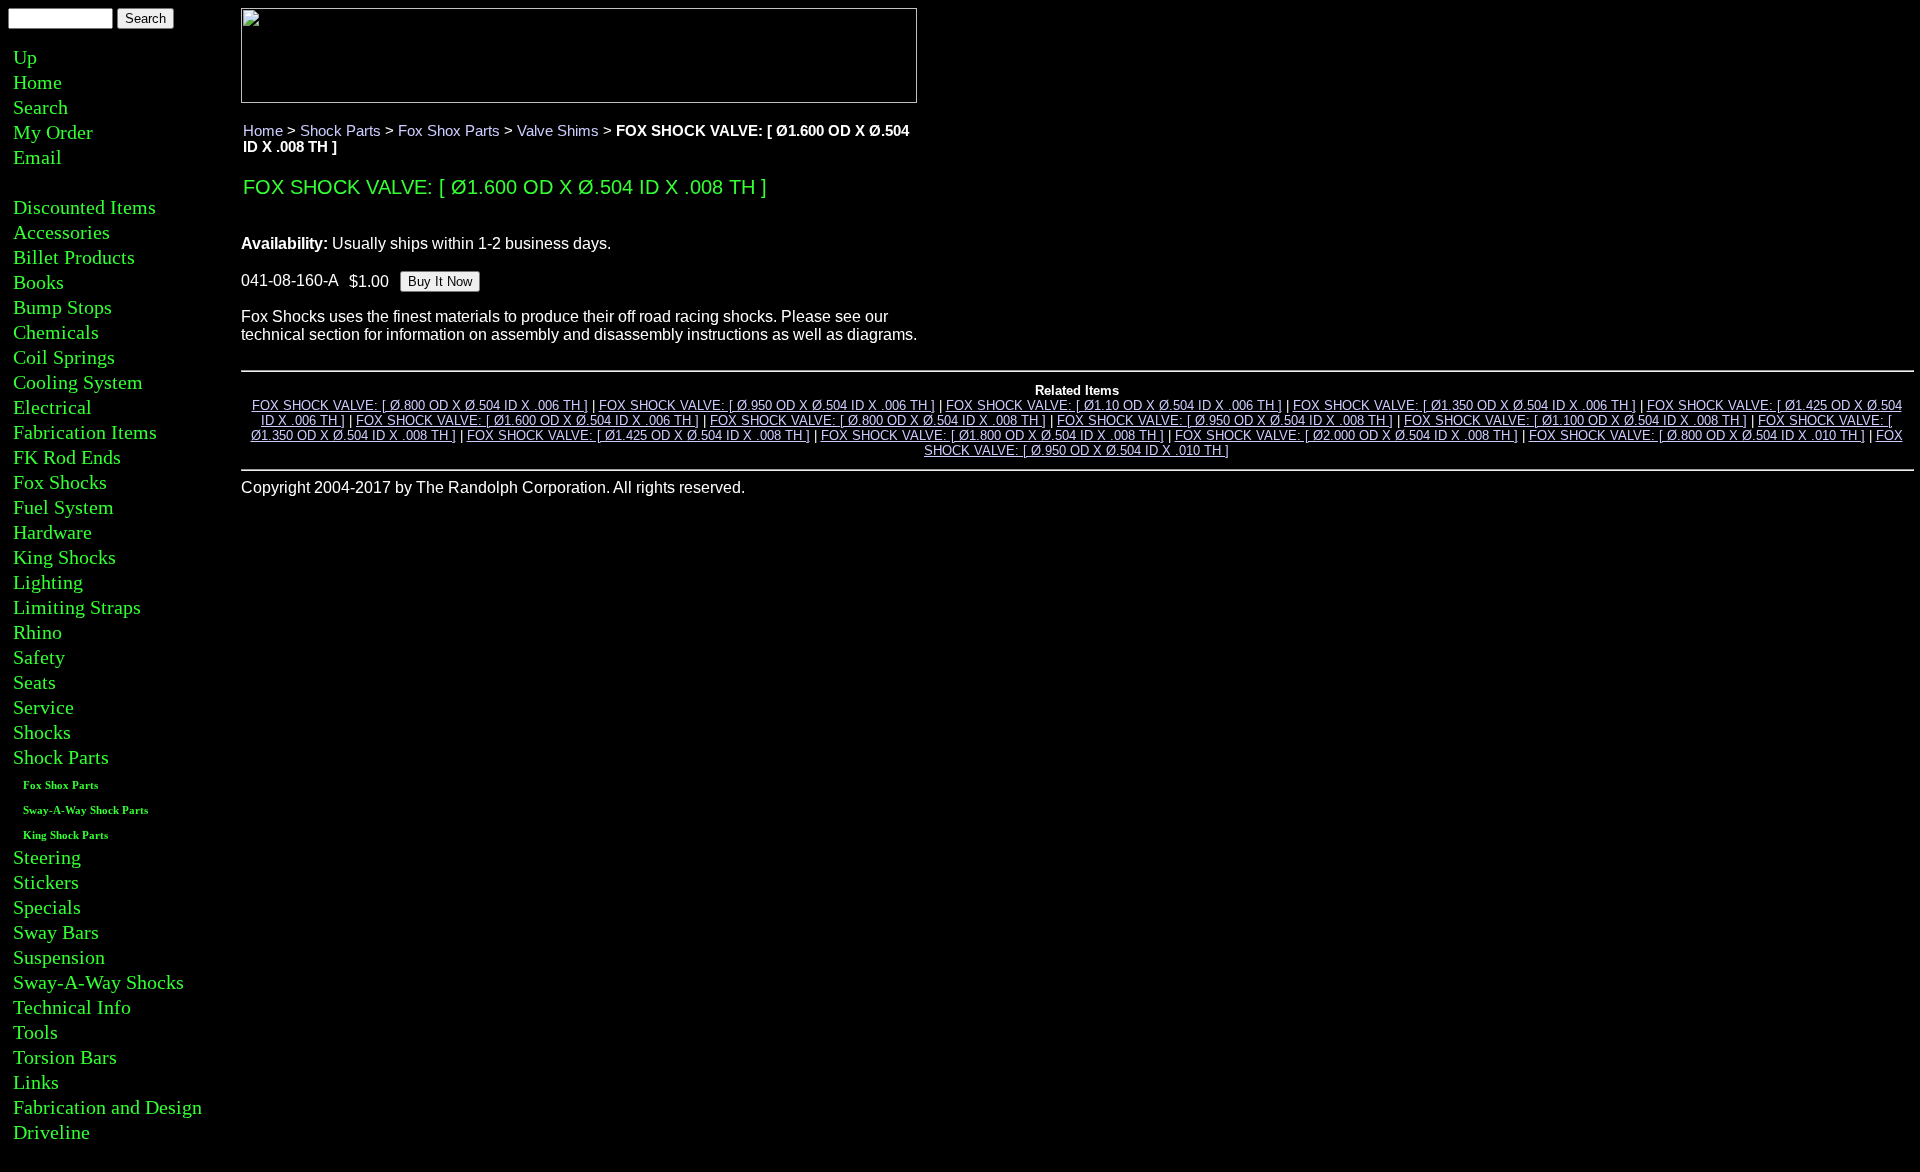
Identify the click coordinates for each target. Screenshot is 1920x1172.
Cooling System (78, 382)
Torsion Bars (65, 1057)
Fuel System (63, 507)
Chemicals (56, 332)
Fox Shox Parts (60, 785)
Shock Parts (61, 757)
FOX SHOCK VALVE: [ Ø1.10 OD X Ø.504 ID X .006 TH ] (1114, 405)
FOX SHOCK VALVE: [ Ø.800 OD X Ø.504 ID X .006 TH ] (420, 405)
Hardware (52, 532)
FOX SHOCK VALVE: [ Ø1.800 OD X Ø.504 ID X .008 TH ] (992, 435)
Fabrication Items (85, 432)
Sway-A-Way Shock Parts (85, 810)
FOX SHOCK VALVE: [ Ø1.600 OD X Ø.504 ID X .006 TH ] (527, 420)
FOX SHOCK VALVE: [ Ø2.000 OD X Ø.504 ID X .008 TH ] (1346, 435)
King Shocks (64, 557)
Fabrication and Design (107, 1107)
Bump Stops (62, 307)
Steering (47, 857)
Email (37, 157)
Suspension (59, 957)
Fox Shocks (60, 482)
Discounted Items (84, 207)
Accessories (61, 232)
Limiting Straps (77, 607)
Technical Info (72, 1007)
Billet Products (74, 257)
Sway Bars (56, 932)
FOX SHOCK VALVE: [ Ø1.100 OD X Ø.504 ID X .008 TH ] (1575, 420)
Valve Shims (558, 131)
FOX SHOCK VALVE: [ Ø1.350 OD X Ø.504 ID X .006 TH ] (1464, 405)
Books (38, 282)
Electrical (52, 407)
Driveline (51, 1132)
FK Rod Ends (67, 457)
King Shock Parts (65, 835)
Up (25, 57)
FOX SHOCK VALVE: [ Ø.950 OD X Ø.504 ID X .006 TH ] (767, 405)
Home (37, 82)
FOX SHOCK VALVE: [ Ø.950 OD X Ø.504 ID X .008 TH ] (1225, 420)
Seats (34, 682)
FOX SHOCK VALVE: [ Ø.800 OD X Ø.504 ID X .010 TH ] (1697, 435)
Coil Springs (64, 357)
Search (40, 107)
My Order (53, 132)
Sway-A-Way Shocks (98, 982)
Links (36, 1082)
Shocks (42, 732)
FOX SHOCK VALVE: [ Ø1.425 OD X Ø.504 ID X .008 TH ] (638, 435)
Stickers (46, 882)
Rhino (37, 632)
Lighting (48, 582)
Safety (39, 657)
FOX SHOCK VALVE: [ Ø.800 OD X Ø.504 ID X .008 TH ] (878, 420)
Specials (47, 907)
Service (43, 707)
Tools (35, 1032)
